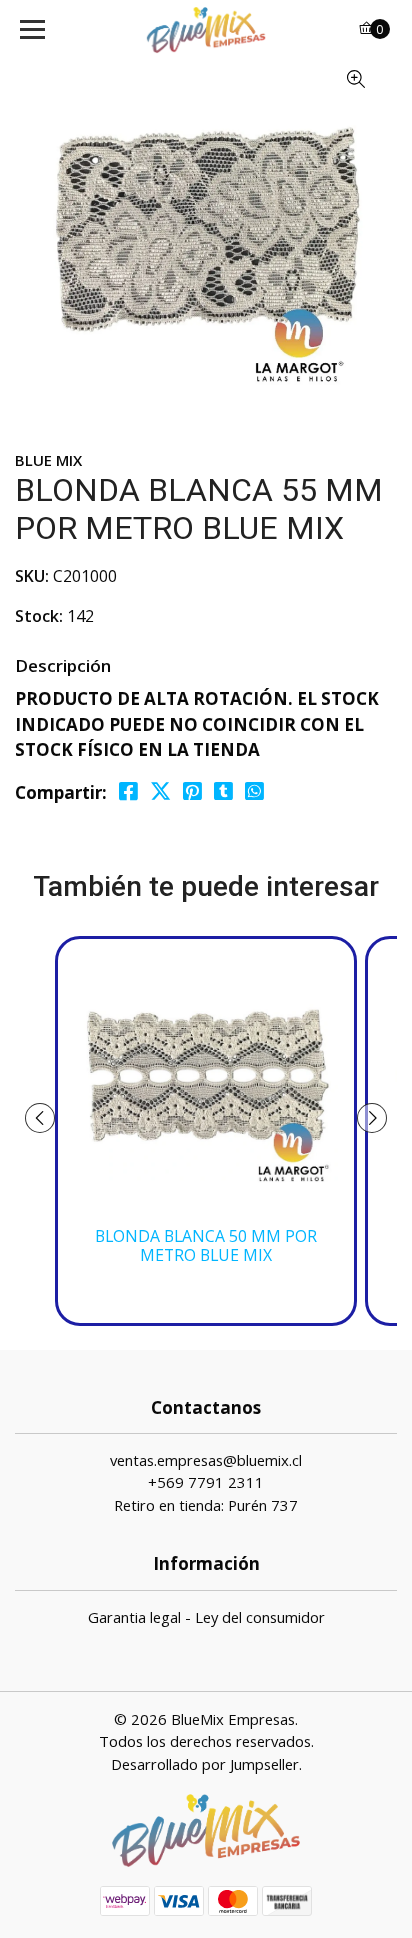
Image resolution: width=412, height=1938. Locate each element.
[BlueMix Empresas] (206, 30)
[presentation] (40, 1118)
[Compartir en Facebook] (128, 791)
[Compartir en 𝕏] (160, 791)
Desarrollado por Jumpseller (205, 1764)
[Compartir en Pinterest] (192, 791)
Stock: (39, 616)
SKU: (32, 576)
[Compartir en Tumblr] (223, 791)
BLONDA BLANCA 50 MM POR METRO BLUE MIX (206, 1246)
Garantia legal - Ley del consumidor (206, 1617)
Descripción (63, 665)
